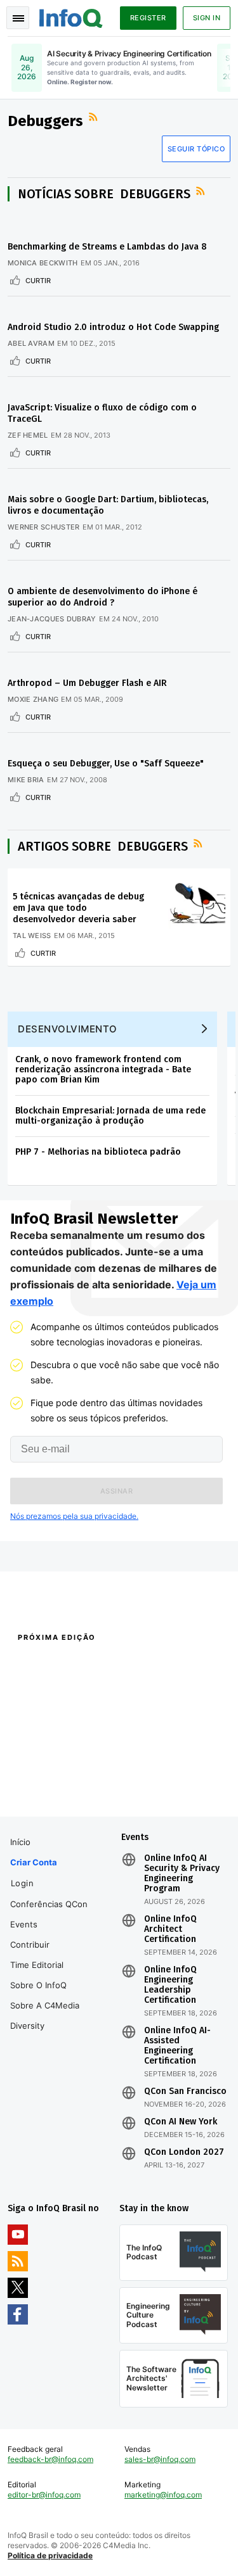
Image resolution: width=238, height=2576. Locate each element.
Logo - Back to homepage (71, 16)
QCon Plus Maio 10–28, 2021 (59, 1786)
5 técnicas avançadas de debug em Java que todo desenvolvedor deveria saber (78, 908)
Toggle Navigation (18, 18)
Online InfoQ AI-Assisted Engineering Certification (177, 2046)
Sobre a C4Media (45, 2005)
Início (20, 1842)
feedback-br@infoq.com (50, 2459)
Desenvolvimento (68, 1029)
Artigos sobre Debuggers (103, 846)
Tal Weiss (32, 936)
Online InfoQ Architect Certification (170, 1929)
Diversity (27, 2026)
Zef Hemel (28, 435)
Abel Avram (31, 343)
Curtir (38, 281)
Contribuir (30, 1945)
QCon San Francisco (185, 2091)
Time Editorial (37, 1965)
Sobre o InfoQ (38, 1985)
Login (23, 1883)
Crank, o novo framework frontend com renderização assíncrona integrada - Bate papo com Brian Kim (103, 1069)
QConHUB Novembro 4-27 (55, 1769)
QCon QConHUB (90, 1665)
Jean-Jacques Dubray (52, 619)
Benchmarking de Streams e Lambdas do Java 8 (107, 247)
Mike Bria (26, 780)
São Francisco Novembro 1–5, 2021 (170, 1792)
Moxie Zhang (33, 699)
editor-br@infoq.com (44, 2495)
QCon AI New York (181, 2122)
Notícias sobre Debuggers (104, 194)
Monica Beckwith (43, 263)
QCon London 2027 (184, 2152)
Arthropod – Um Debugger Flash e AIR (87, 683)
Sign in (207, 18)
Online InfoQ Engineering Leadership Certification (170, 1985)
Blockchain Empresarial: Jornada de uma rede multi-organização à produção (110, 1116)
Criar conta (34, 1862)
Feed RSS (95, 117)
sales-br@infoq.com (160, 2459)
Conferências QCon (49, 1904)
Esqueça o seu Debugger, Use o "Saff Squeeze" (106, 764)
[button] (116, 1491)
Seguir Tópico (196, 149)
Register (148, 18)
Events (24, 1924)
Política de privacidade (50, 2555)
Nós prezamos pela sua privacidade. (74, 1516)
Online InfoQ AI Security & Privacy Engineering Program (182, 1874)
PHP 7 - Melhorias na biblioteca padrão (98, 1152)
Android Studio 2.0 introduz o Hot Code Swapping (113, 327)
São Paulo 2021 (146, 1769)
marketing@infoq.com (163, 2495)
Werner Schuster (44, 527)
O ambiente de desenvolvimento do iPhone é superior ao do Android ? (102, 597)
